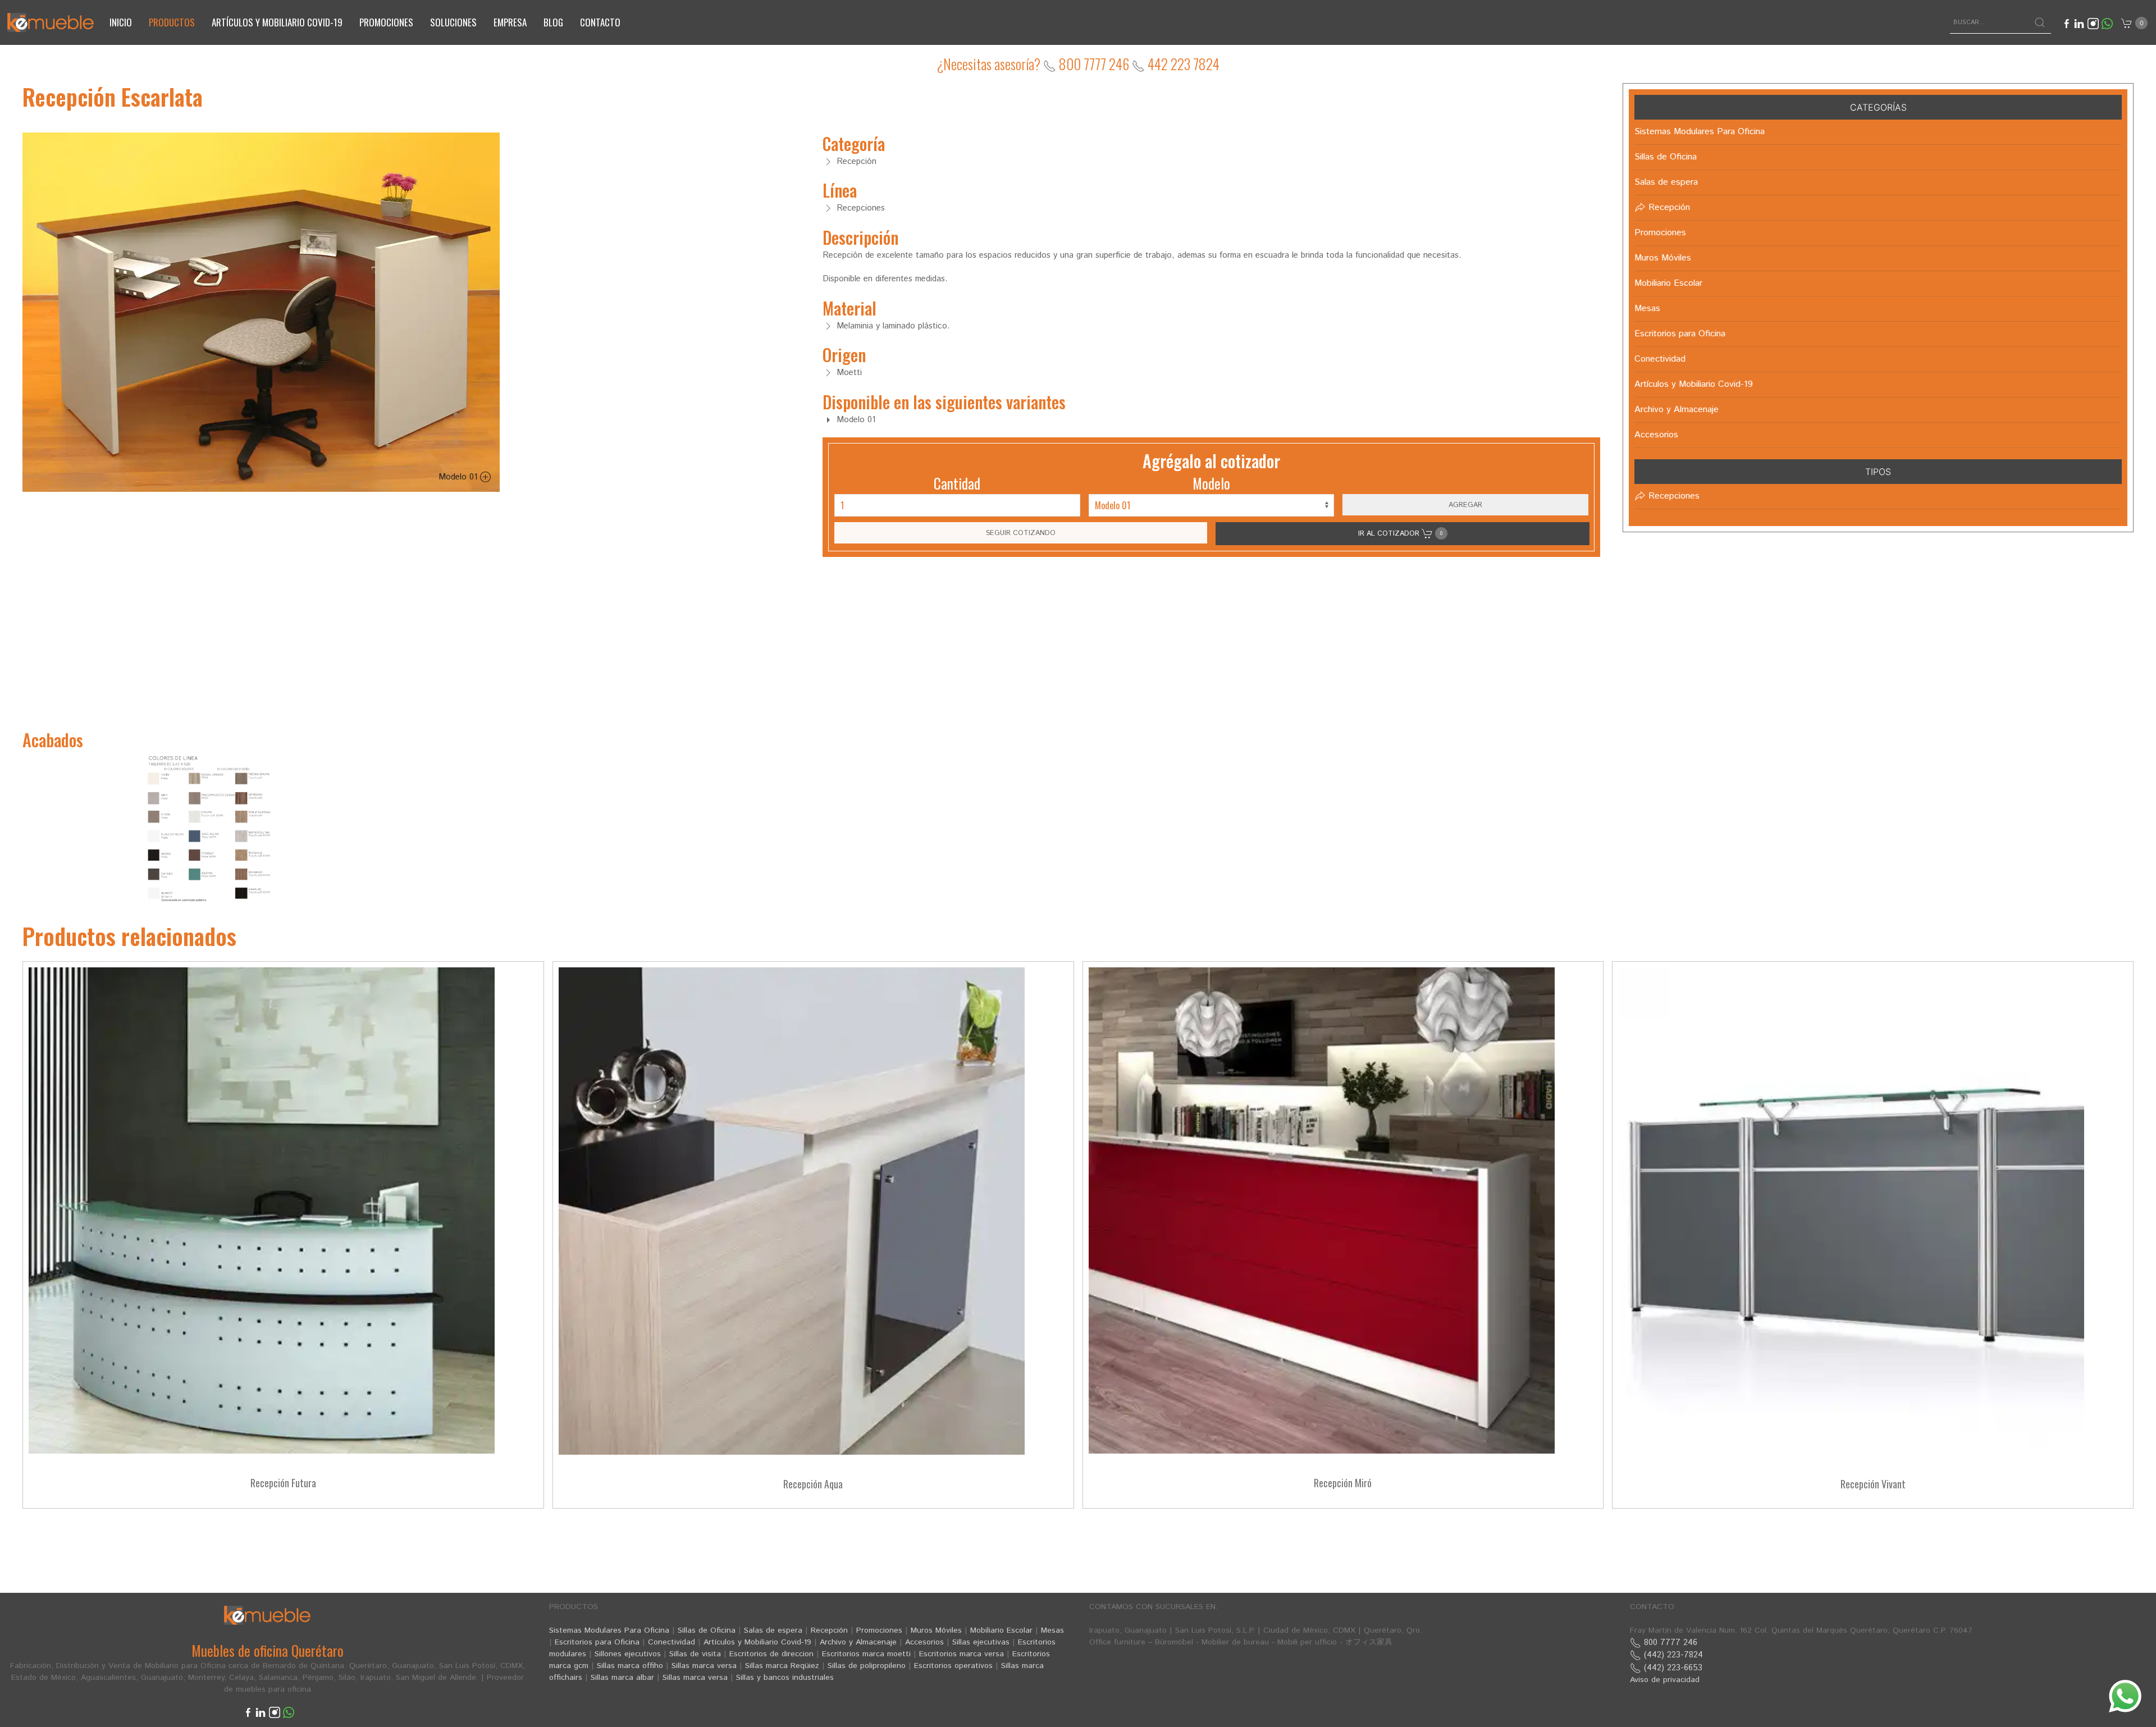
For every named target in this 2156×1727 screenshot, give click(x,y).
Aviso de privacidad (1665, 1680)
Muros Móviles (936, 1630)
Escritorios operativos (953, 1666)
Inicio (121, 22)
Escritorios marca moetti (866, 1654)
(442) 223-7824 (1672, 1655)
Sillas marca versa (704, 1666)
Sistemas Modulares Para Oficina (609, 1630)
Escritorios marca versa (961, 1654)
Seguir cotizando (1021, 533)
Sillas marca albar (622, 1678)
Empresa (510, 22)
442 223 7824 (1182, 64)
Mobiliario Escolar (1001, 1630)
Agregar (1465, 505)
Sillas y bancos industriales (785, 1678)
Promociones (386, 22)
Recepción (829, 1630)
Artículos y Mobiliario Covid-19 (757, 1642)
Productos (172, 22)
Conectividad (672, 1642)
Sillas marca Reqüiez (782, 1666)
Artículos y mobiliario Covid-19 (277, 22)
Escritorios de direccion (771, 1654)
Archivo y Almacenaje (858, 1642)
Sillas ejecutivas (981, 1642)
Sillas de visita (695, 1654)
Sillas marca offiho (630, 1666)
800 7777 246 (1093, 64)
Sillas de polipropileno (867, 1666)
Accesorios (924, 1642)
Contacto (600, 22)
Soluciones (453, 22)
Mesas (1052, 1630)
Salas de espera (773, 1630)
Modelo (1211, 483)
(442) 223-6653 (1672, 1668)
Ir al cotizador (1400, 533)
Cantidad (957, 483)
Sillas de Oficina (707, 1630)
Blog (553, 22)
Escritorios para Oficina (597, 1642)
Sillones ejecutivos (628, 1654)
